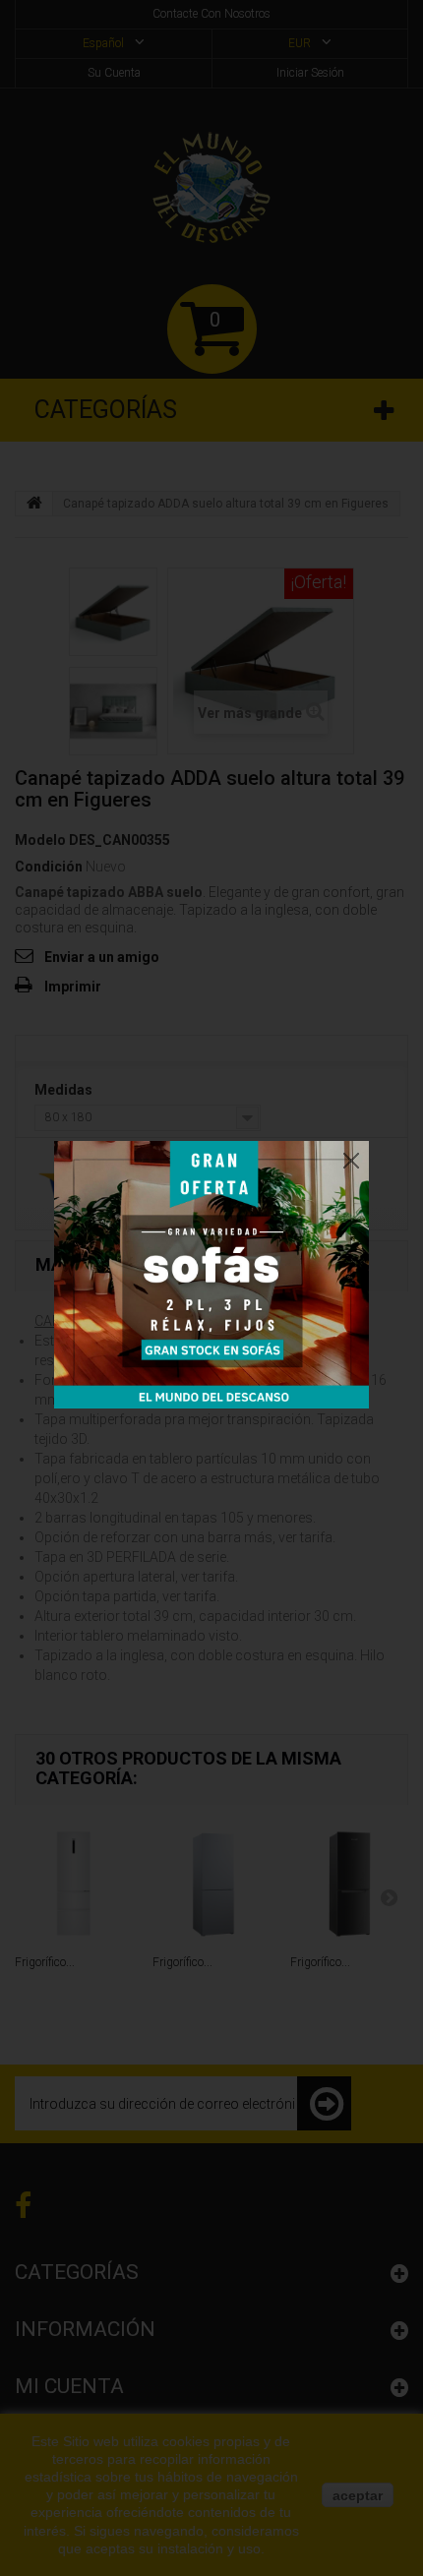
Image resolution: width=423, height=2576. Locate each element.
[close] (351, 1156)
